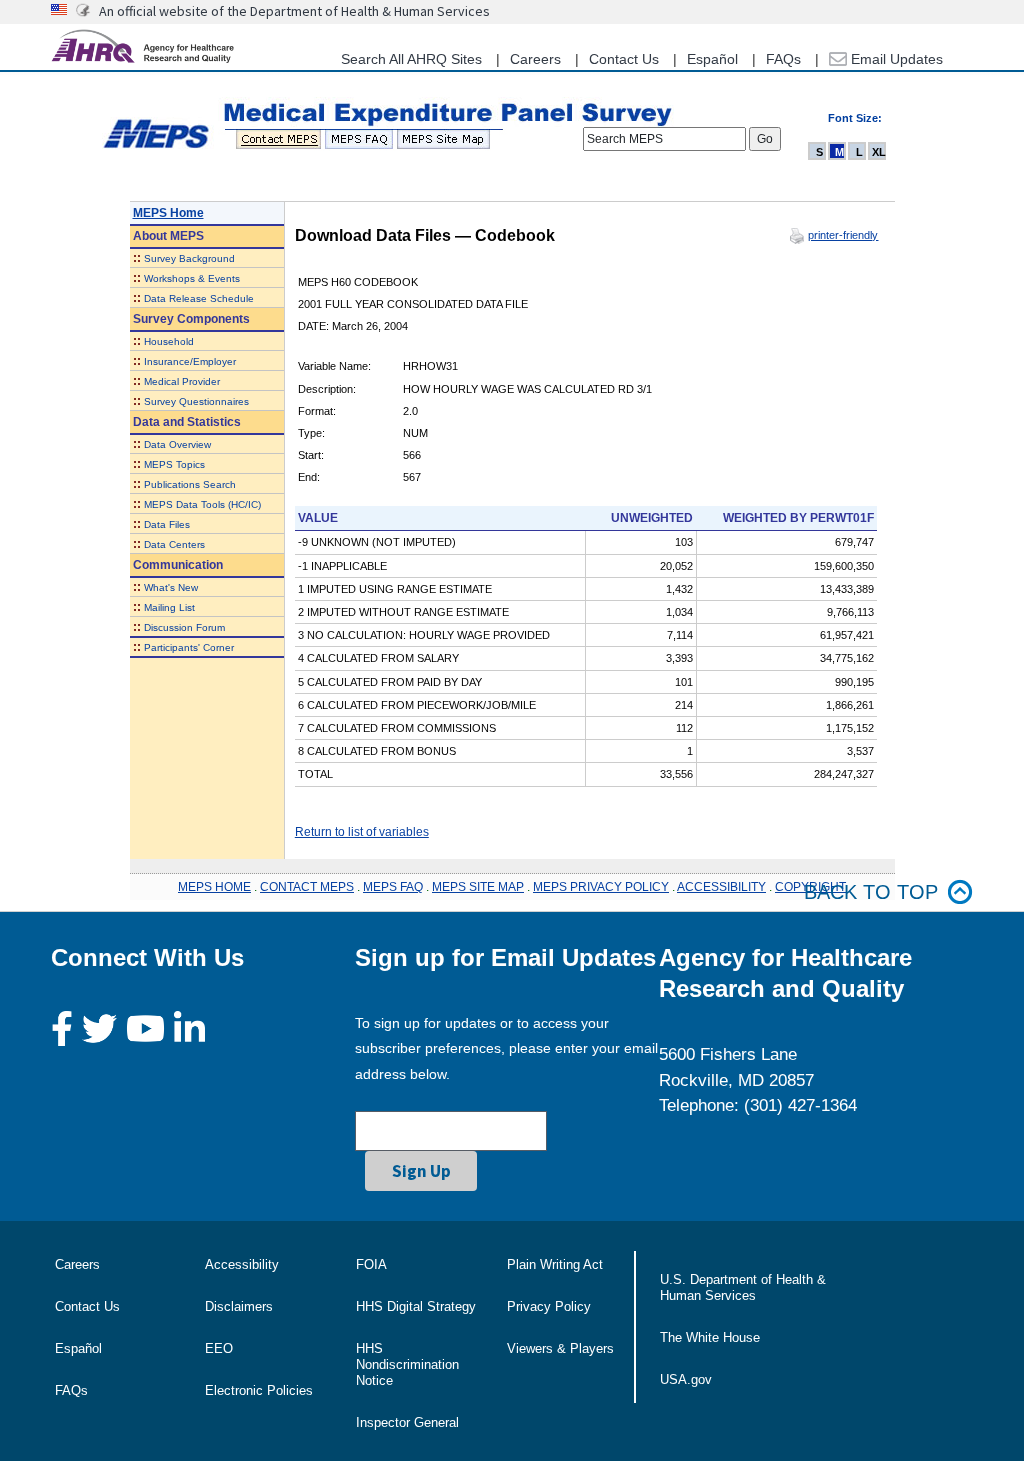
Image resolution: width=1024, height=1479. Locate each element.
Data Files (167, 524)
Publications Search (190, 484)
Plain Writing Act (555, 1264)
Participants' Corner (189, 647)
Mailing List (169, 607)
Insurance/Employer (190, 361)
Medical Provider (182, 381)
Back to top (871, 892)
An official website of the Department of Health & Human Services (294, 11)
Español (712, 59)
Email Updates (895, 59)
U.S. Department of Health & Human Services (743, 1287)
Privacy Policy (549, 1306)
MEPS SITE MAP (478, 887)
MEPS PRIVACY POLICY (601, 887)
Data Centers (174, 544)
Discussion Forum (184, 627)
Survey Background (189, 258)
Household (169, 341)
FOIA (371, 1264)
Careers (535, 59)
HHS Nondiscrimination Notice (407, 1364)
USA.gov (686, 1379)
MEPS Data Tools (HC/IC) (202, 504)
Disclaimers (239, 1306)
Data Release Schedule (199, 298)
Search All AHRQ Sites (411, 59)
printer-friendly (843, 235)
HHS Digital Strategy (416, 1306)
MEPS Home (168, 213)
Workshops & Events (192, 278)
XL (879, 152)
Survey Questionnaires (196, 401)
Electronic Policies (259, 1390)
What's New (171, 587)
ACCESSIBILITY (721, 887)
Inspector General (407, 1422)
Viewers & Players (560, 1348)
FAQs (783, 59)
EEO (219, 1348)
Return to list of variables (362, 832)
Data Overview (177, 444)
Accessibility (242, 1264)
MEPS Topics (174, 464)
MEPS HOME (214, 887)
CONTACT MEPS (307, 887)
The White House (710, 1337)
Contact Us (624, 59)
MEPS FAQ (393, 887)
